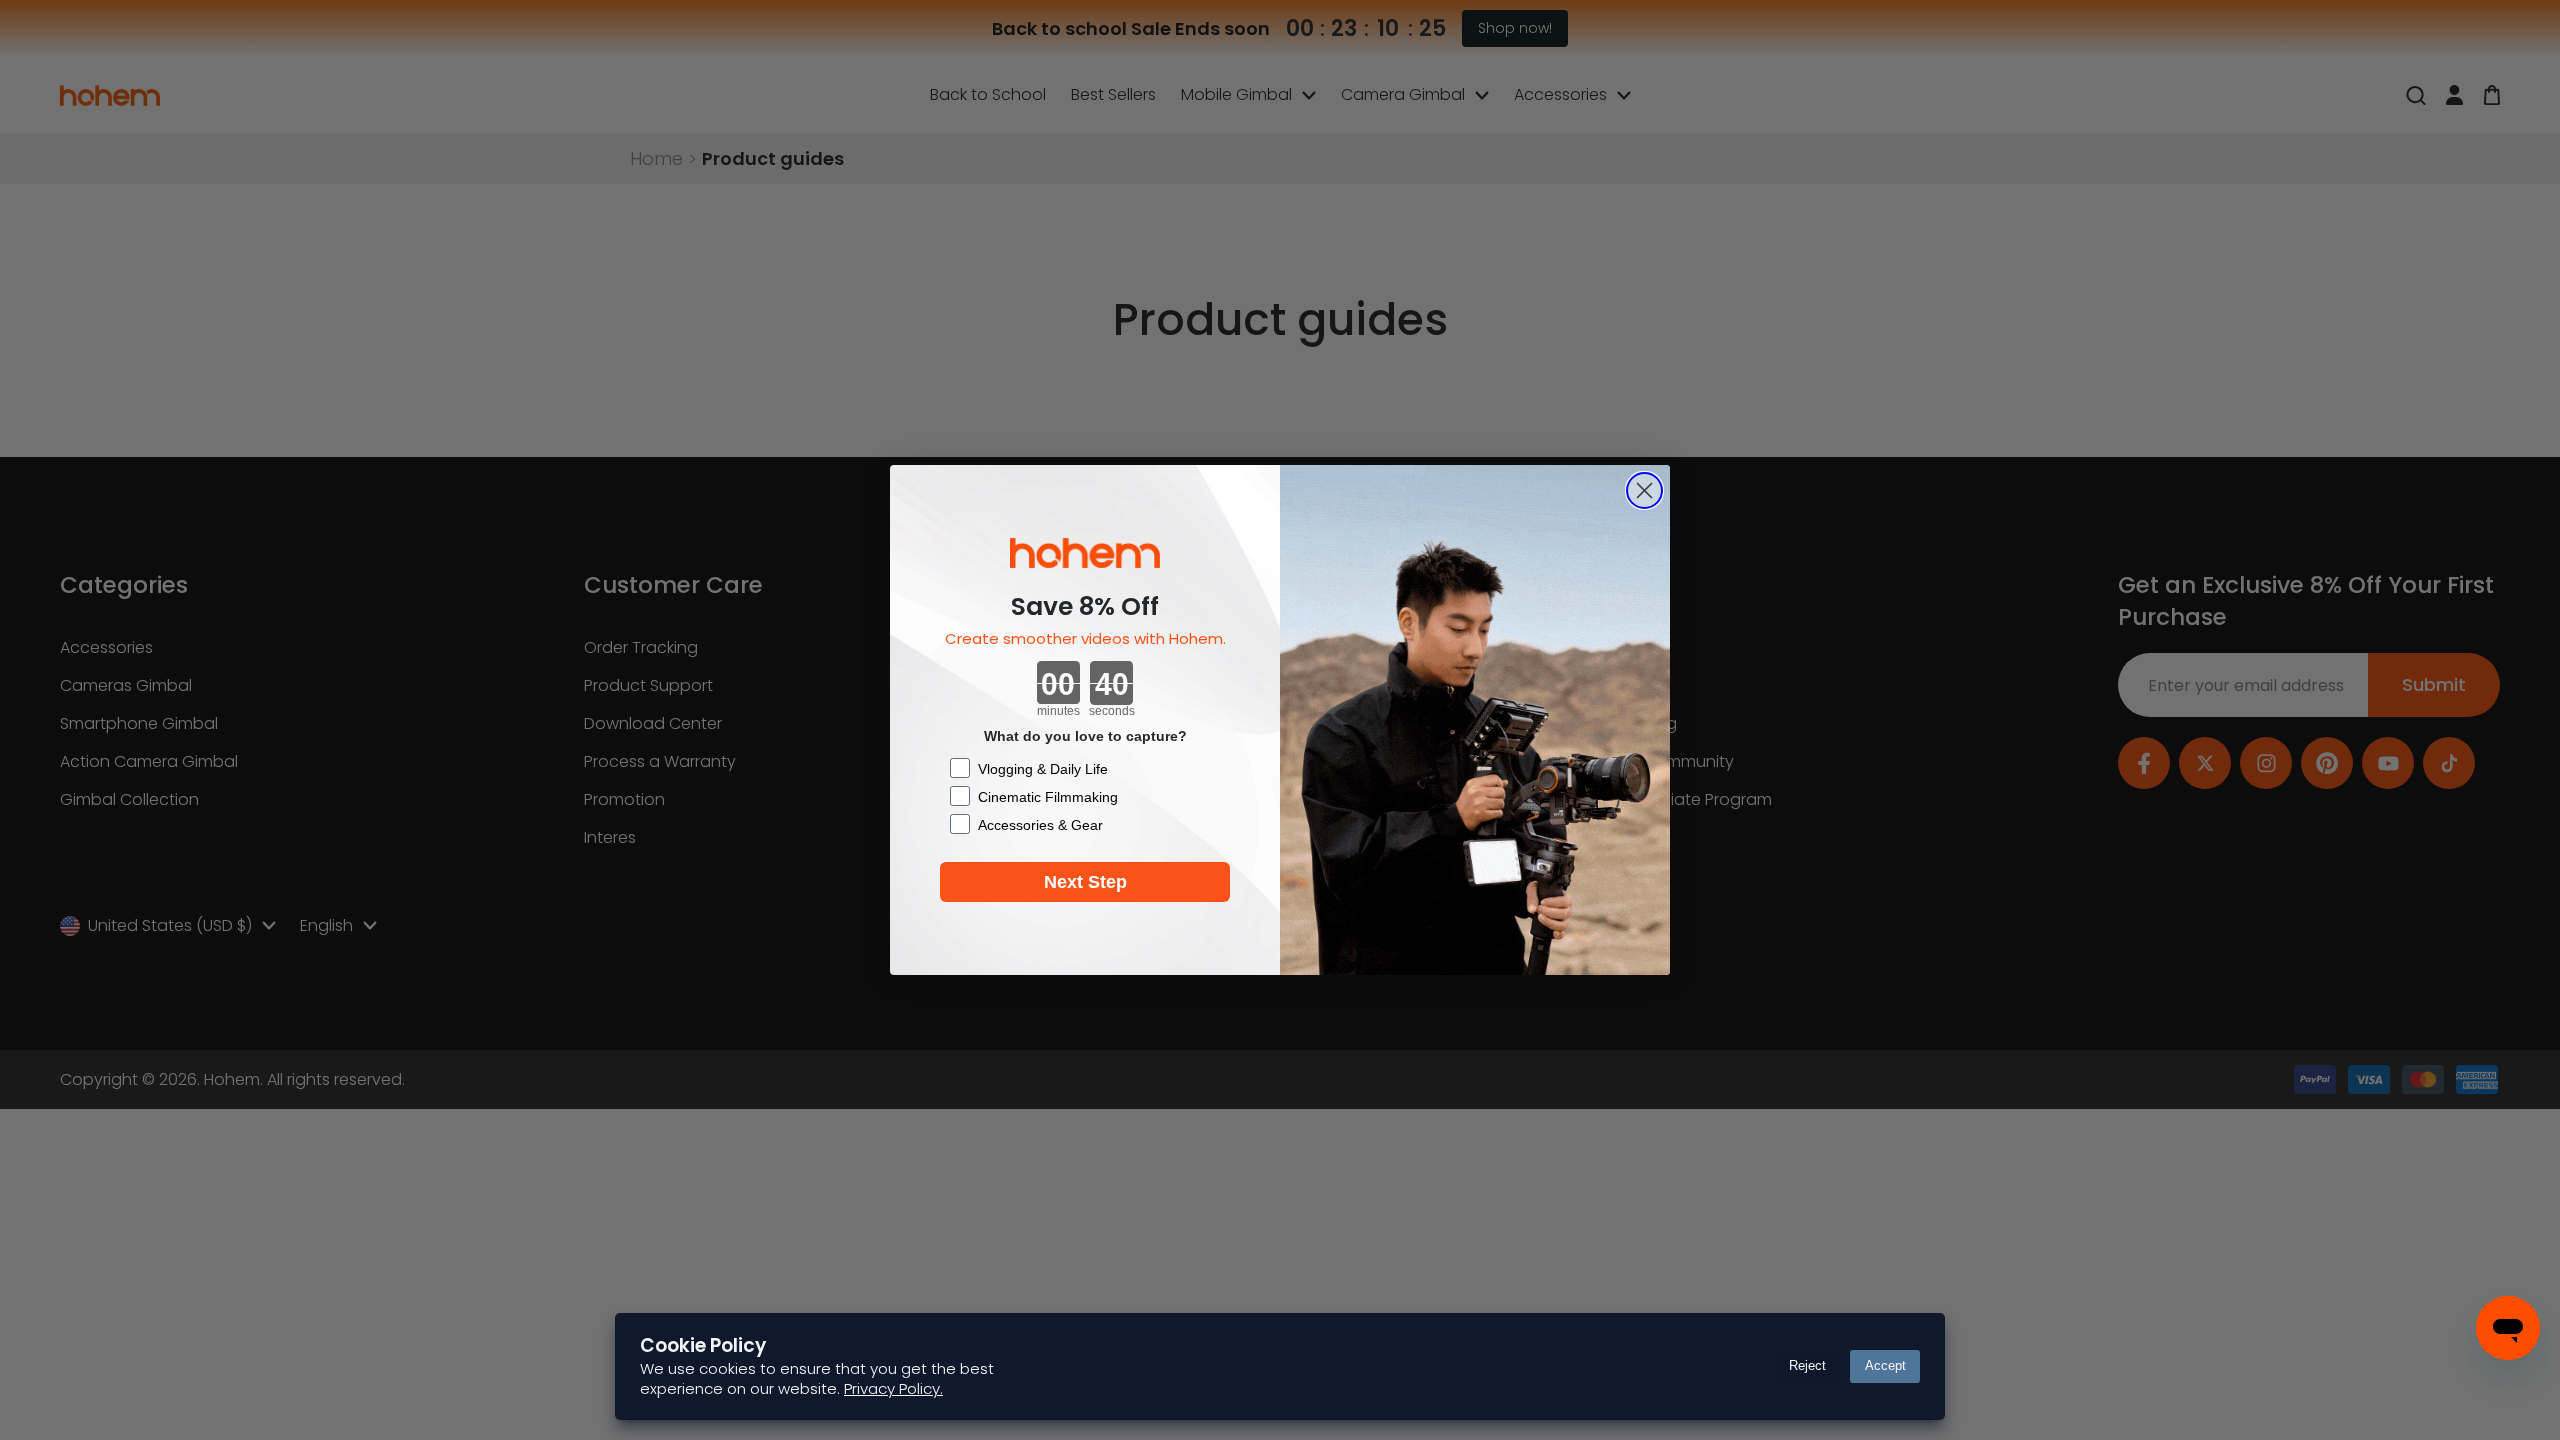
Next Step (1085, 882)
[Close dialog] (1644, 490)
